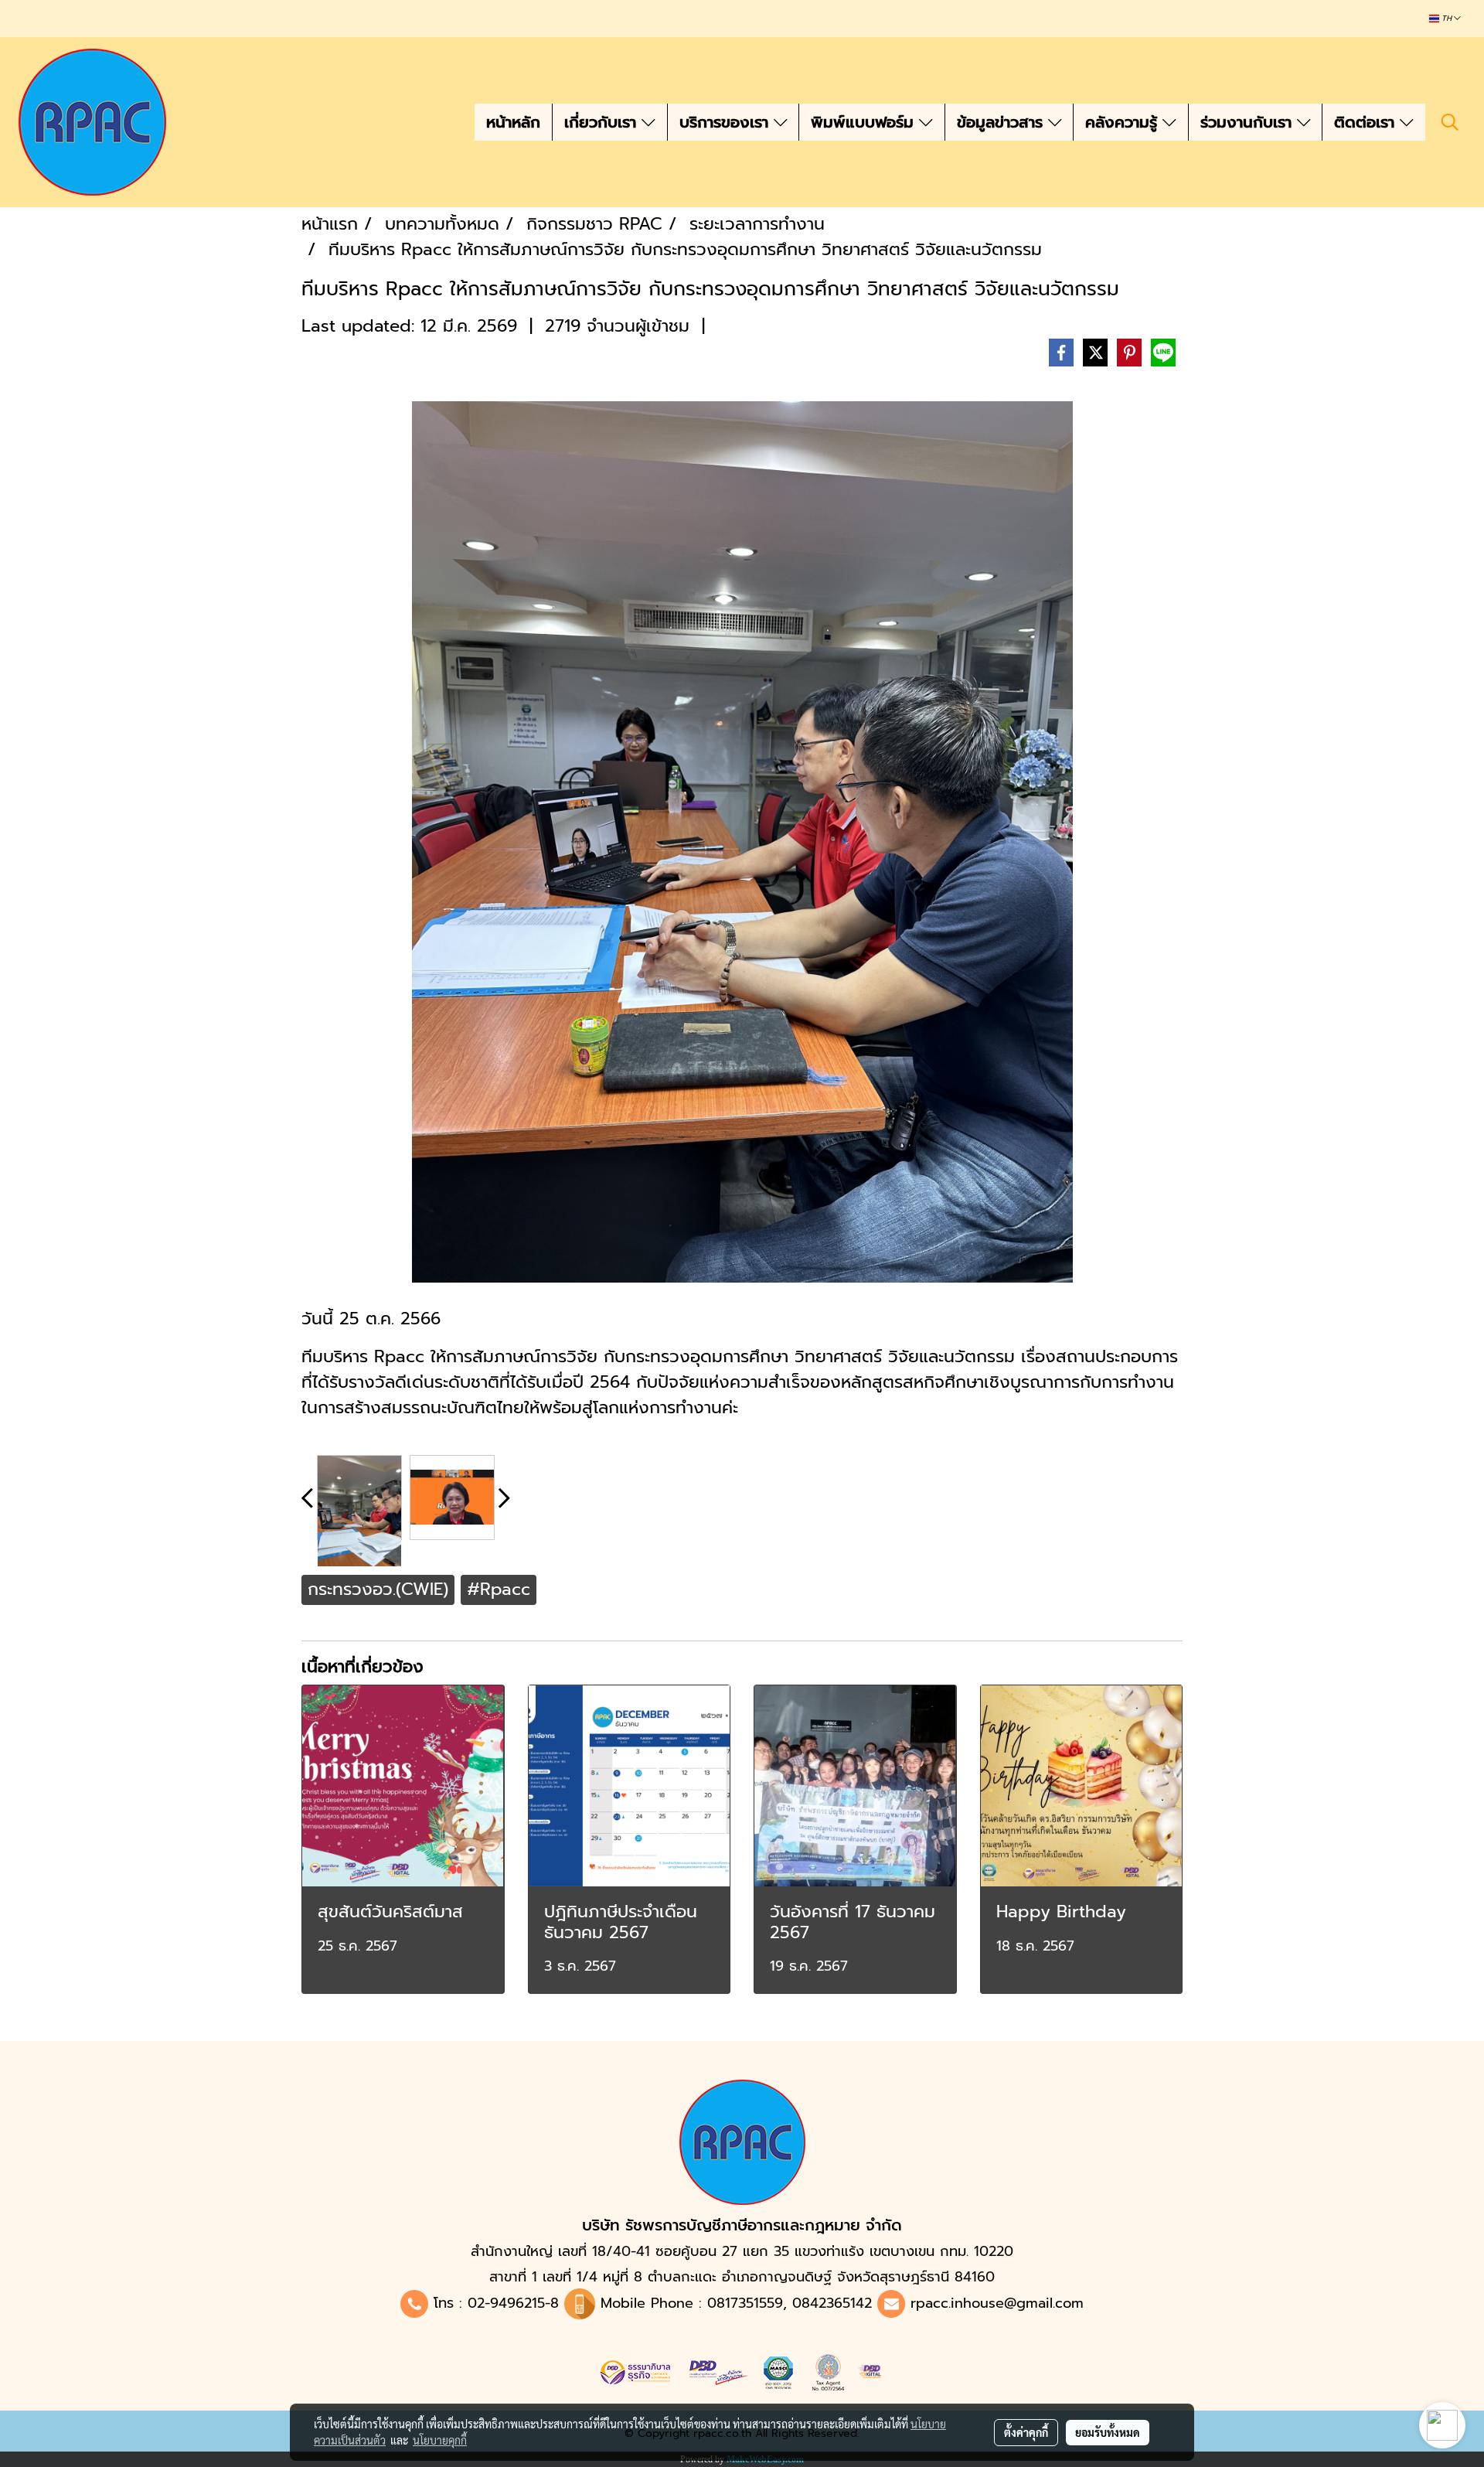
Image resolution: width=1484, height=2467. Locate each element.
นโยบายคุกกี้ (440, 2440)
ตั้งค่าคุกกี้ (1026, 2432)
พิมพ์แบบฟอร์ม (865, 122)
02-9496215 (506, 2303)
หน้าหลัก (513, 122)
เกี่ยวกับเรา (603, 122)
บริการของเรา (727, 122)
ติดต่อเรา (1367, 122)
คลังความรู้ (1124, 122)
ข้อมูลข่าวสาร (1002, 122)
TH (1447, 19)
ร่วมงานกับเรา (1249, 122)
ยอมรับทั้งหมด (1108, 2432)
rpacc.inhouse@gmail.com (997, 2303)
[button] (1450, 122)
